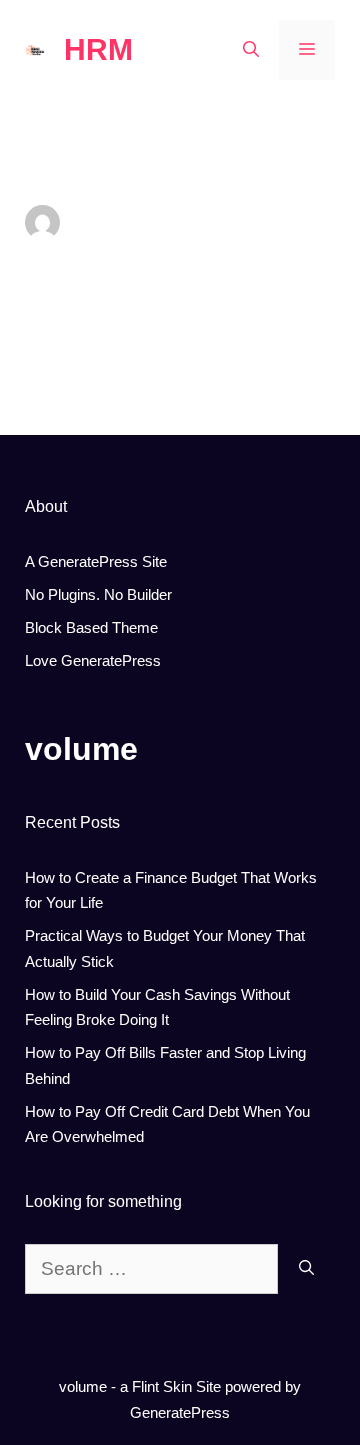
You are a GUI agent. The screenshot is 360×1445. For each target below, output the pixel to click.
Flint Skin (162, 1386)
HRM (98, 49)
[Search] (306, 1269)
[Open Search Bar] (251, 50)
